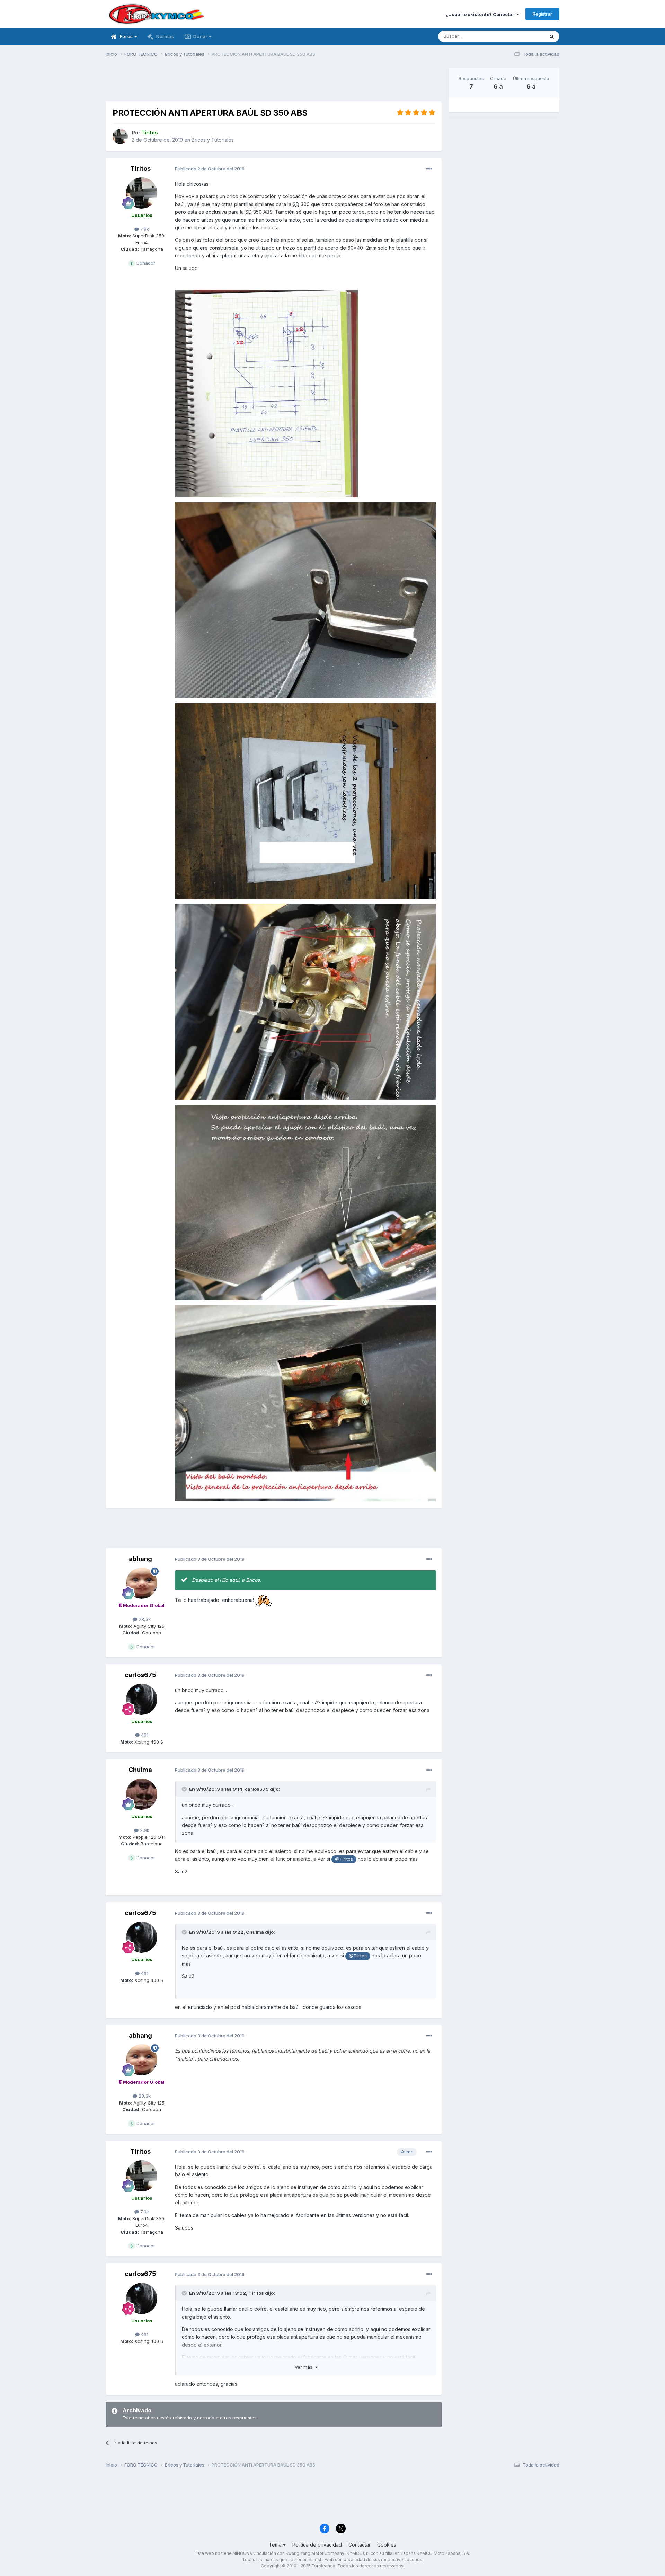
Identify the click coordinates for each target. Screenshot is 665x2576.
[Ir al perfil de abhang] (142, 1583)
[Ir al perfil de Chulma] (142, 1794)
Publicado (210, 169)
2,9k (144, 1830)
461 (144, 1735)
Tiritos (140, 169)
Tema (276, 2545)
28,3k (144, 1619)
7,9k (144, 229)
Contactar (360, 2545)
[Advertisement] (274, 83)
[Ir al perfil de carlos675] (142, 1699)
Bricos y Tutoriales (213, 140)
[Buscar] (552, 36)
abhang (140, 1559)
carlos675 (140, 1675)
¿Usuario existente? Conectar (481, 14)
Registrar (542, 14)
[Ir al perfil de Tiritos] (120, 136)
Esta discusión (520, 36)
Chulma (140, 1770)
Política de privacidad (317, 2545)
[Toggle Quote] (185, 1789)
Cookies (387, 2545)
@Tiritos (344, 1859)
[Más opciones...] (429, 169)
